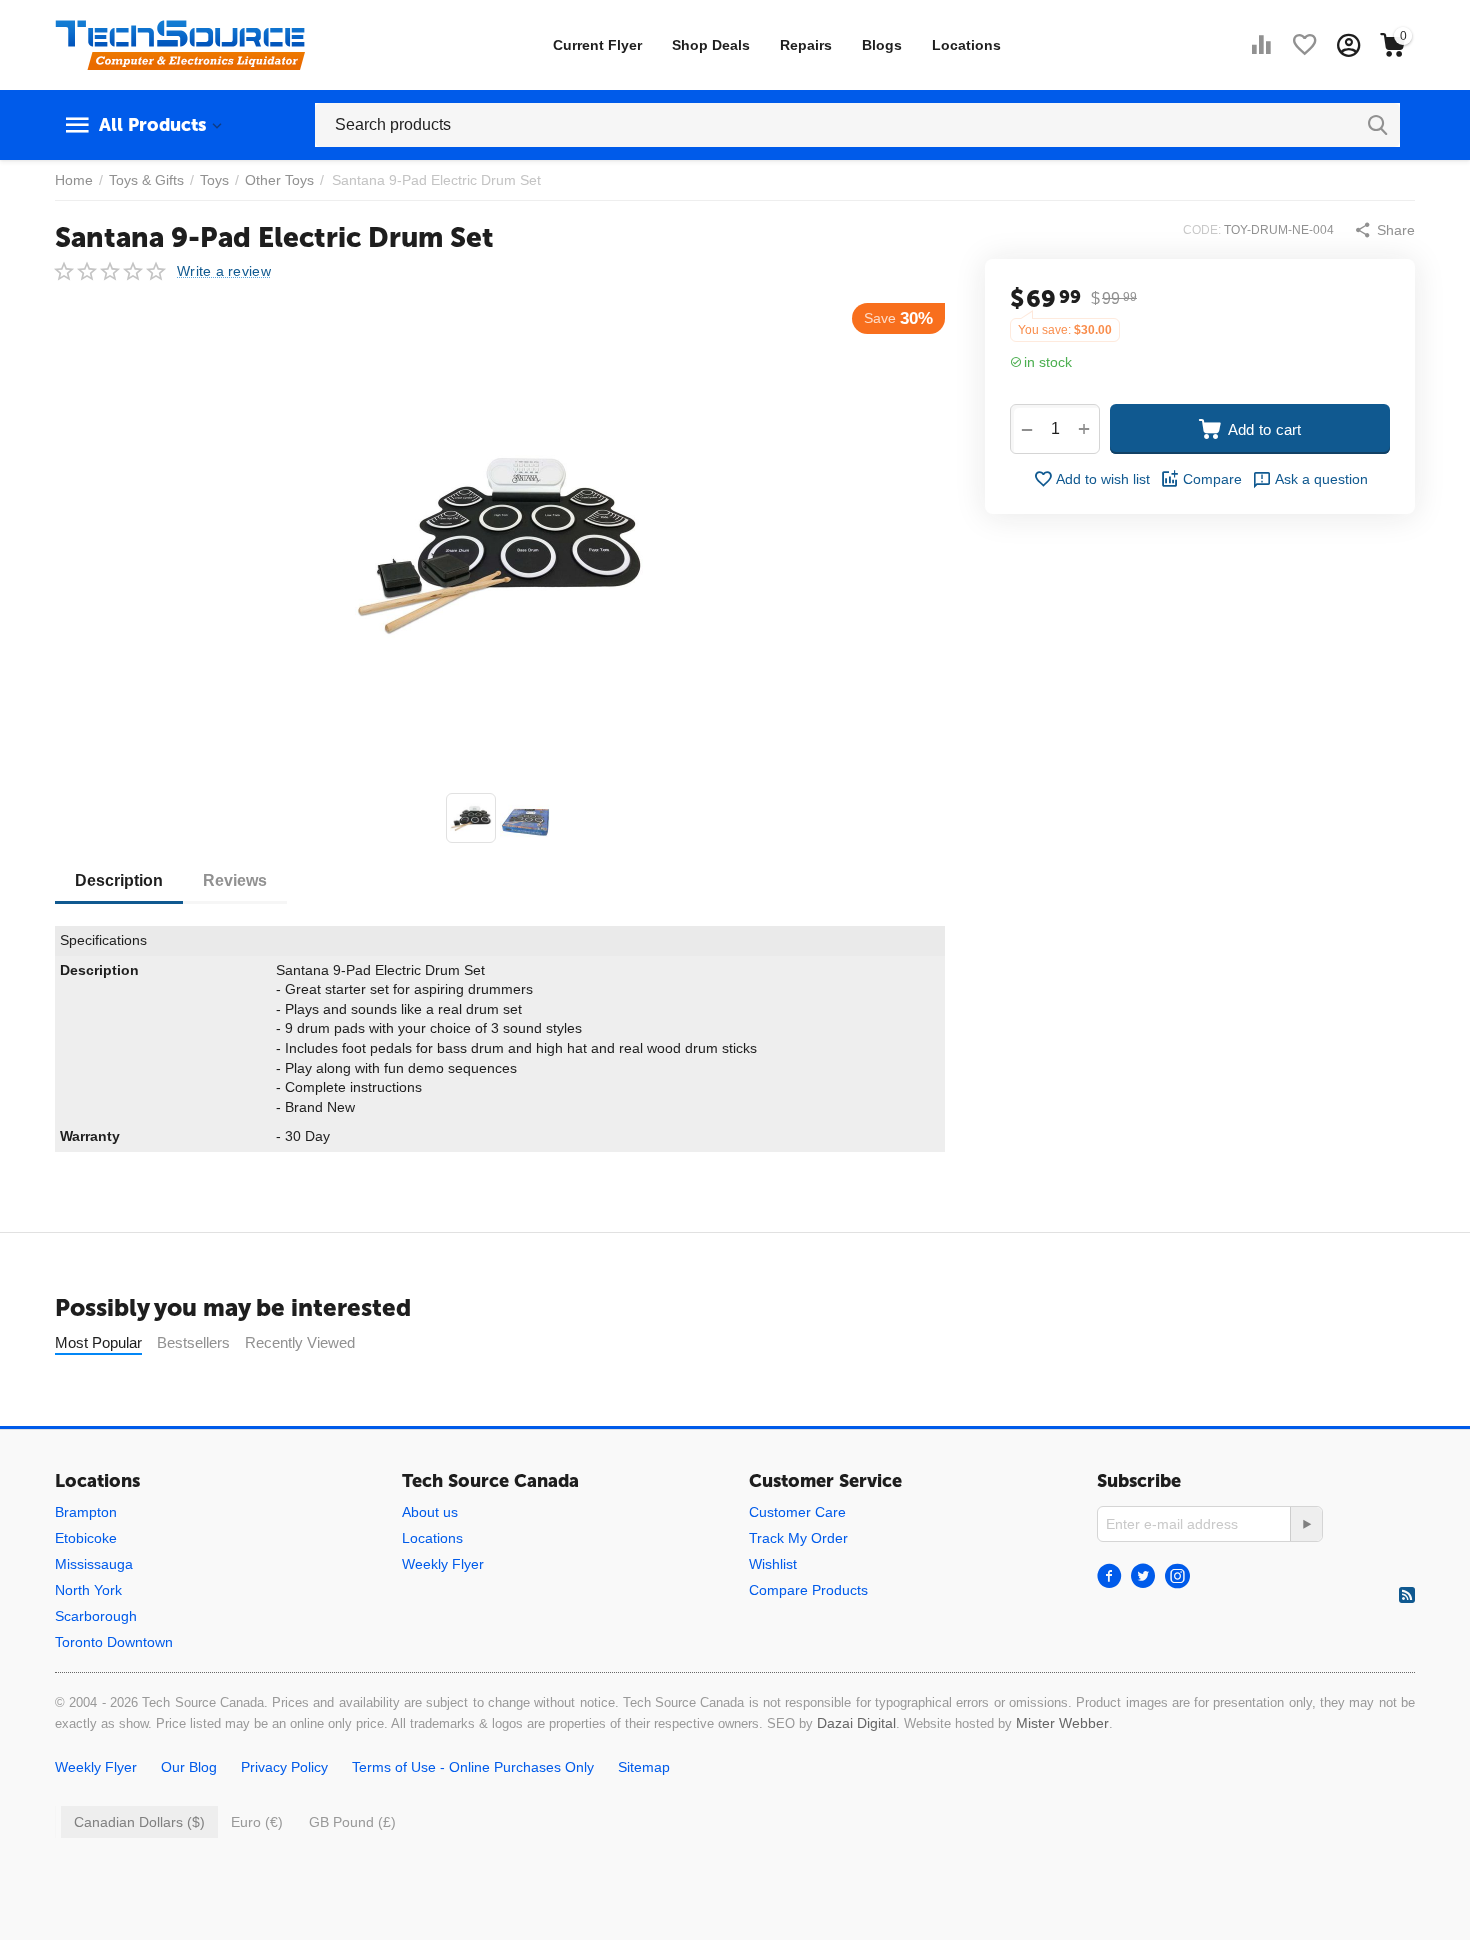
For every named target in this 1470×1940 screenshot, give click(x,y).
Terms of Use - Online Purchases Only (473, 1767)
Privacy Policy (284, 1767)
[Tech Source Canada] (180, 44)
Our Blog (189, 1767)
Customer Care (797, 1512)
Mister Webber (1062, 1723)
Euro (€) (257, 1822)
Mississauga (94, 1564)
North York (88, 1590)
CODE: (1202, 230)
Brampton (86, 1512)
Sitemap (644, 1767)
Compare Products (808, 1590)
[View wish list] (1305, 45)
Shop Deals (711, 45)
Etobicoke (86, 1538)
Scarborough (96, 1616)
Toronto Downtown (114, 1642)
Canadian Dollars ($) (139, 1822)
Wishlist (773, 1564)
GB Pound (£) (352, 1822)
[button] (1384, 230)
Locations (966, 45)
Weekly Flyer (443, 1564)
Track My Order (798, 1538)
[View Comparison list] (1261, 45)
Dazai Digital (856, 1723)
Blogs (882, 45)
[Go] (1306, 1524)
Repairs (806, 45)
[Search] (1378, 125)
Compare (1212, 479)
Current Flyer (597, 45)
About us (430, 1512)
